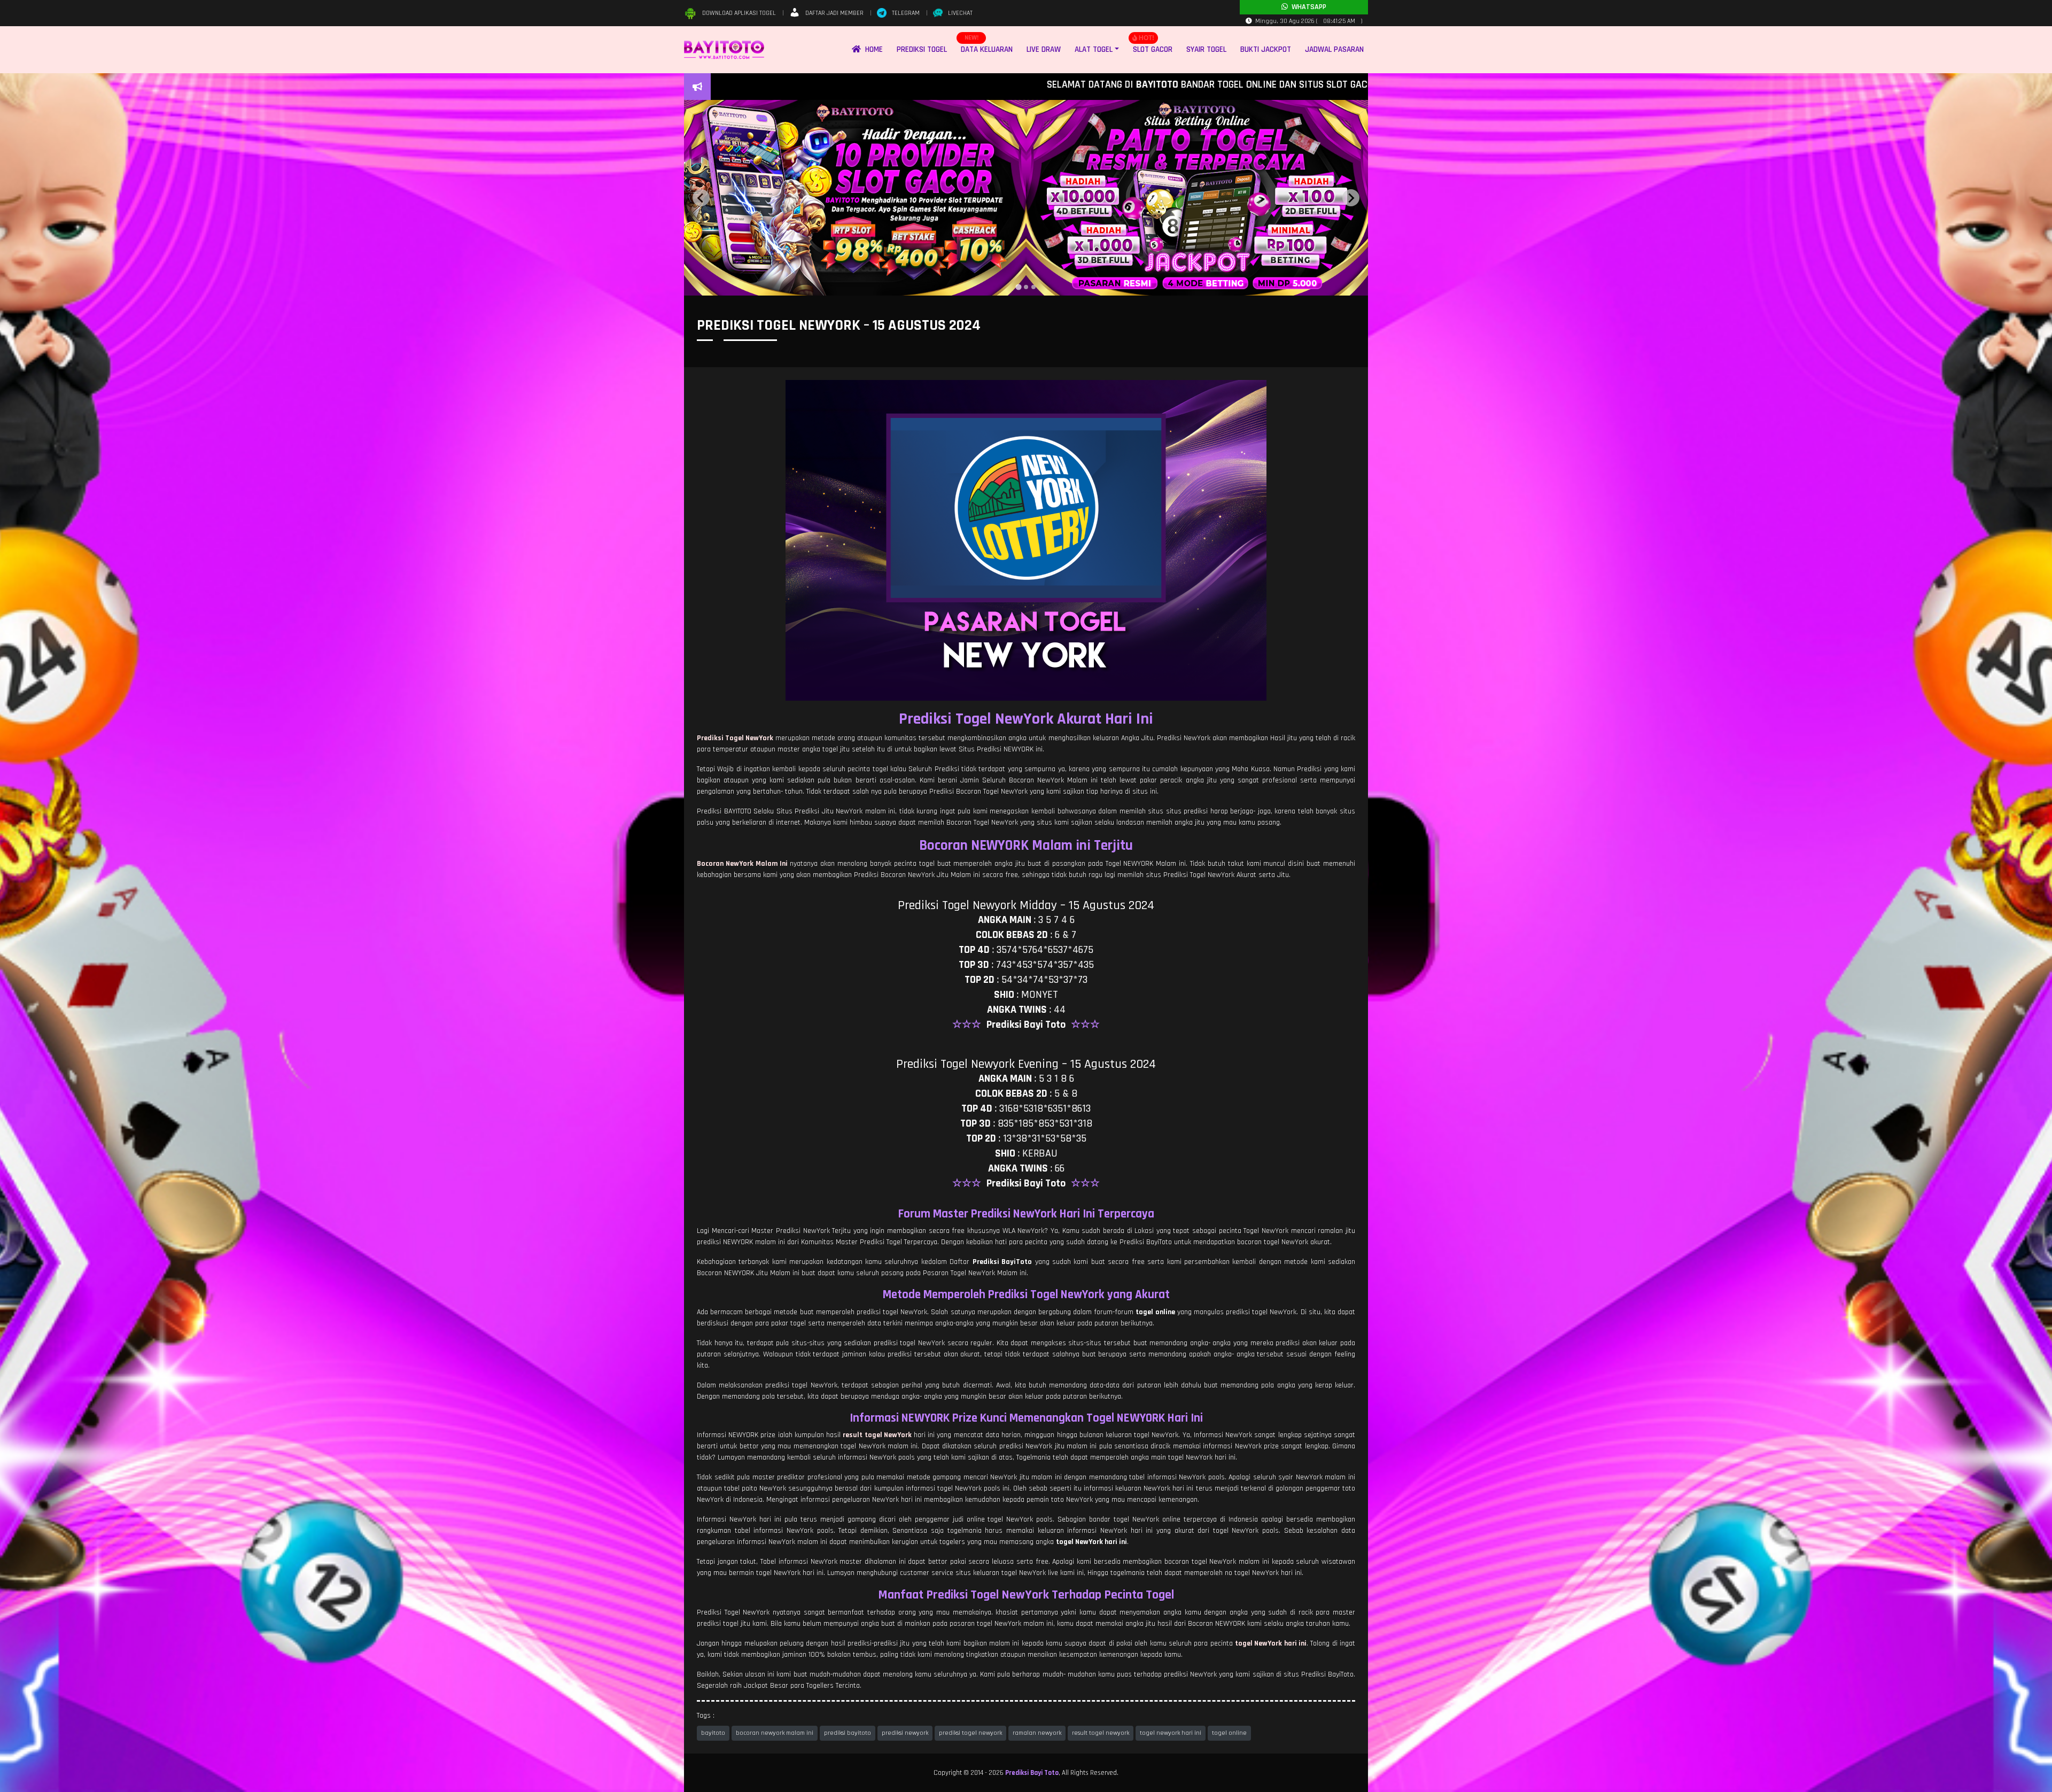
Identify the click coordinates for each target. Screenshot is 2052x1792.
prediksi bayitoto (848, 1733)
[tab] (1019, 287)
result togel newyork (1101, 1733)
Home (872, 49)
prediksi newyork (905, 1733)
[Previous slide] (701, 198)
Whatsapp (1307, 7)
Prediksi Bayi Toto (1032, 1773)
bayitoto (713, 1733)
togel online (1229, 1733)
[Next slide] (1351, 198)
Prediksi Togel (922, 49)
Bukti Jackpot (1266, 49)
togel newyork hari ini (1171, 1733)
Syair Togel (1206, 49)
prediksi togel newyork (970, 1733)
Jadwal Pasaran (1334, 49)
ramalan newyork (1037, 1733)
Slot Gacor (1153, 49)
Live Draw (1044, 49)
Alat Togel (1094, 49)
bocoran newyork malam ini (775, 1733)
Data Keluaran (987, 49)
